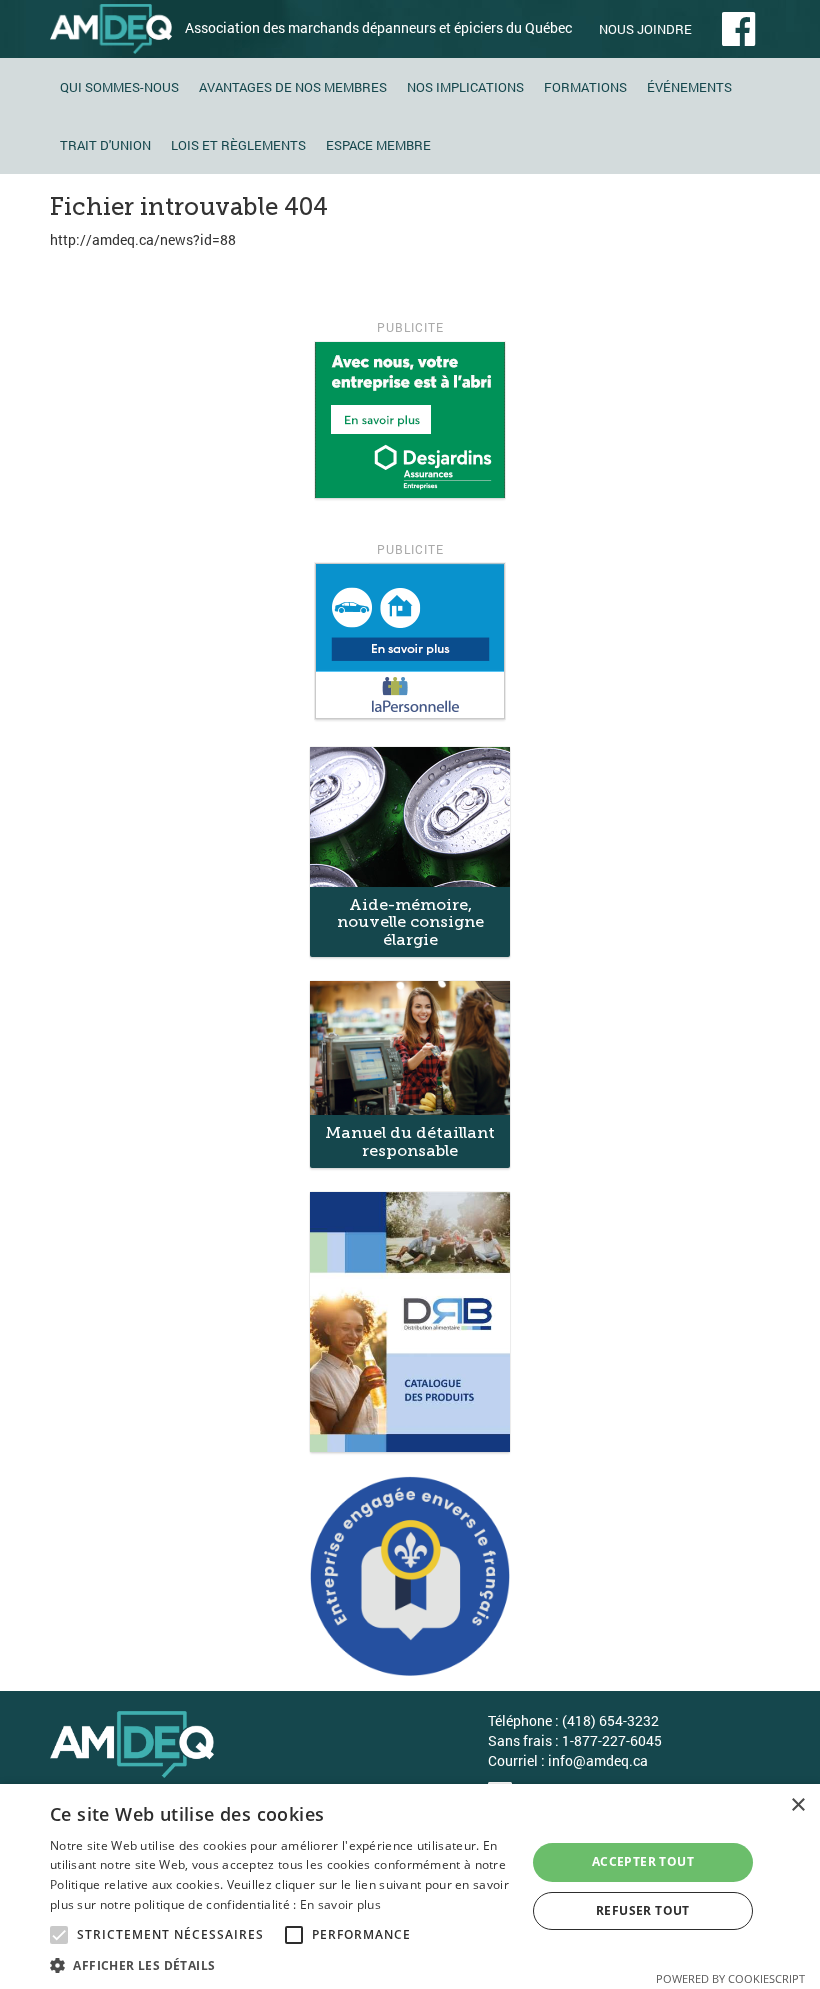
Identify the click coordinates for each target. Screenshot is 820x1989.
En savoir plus (340, 1904)
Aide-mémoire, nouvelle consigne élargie (410, 922)
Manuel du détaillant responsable (410, 1141)
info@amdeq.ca (598, 1760)
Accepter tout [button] (643, 1861)
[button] (281, 1964)
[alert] (410, 1886)
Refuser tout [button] (643, 1910)
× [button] (797, 1805)
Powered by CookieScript (730, 1978)
